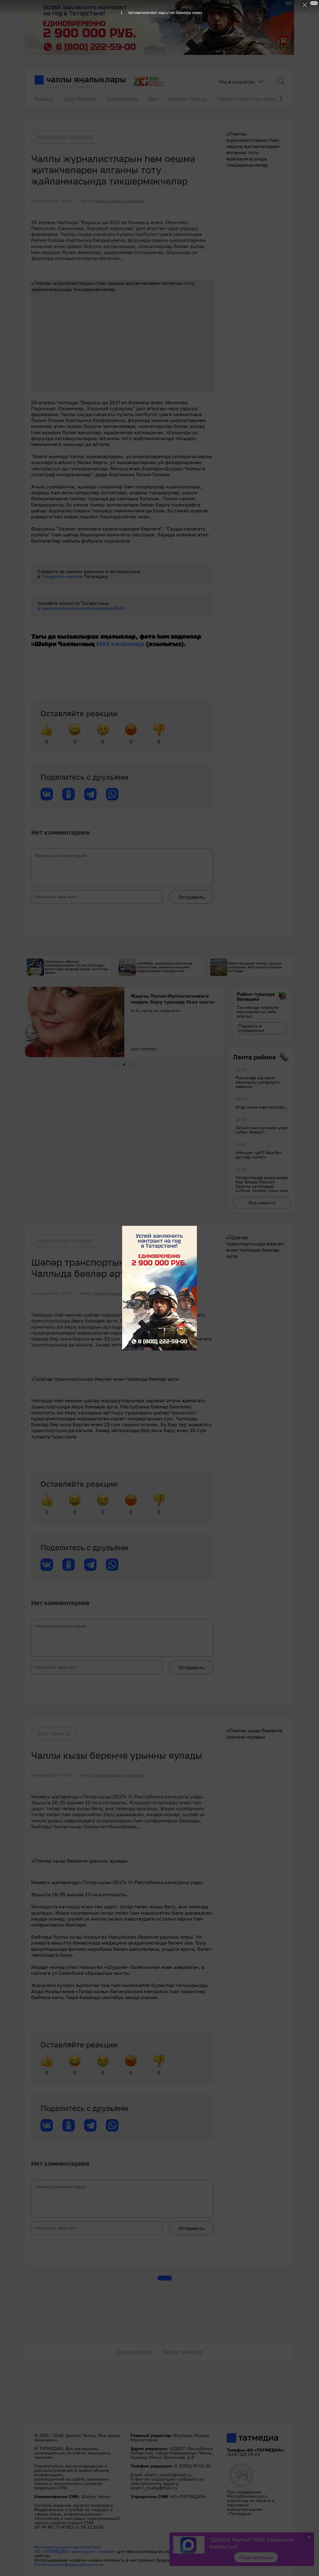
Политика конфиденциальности (69, 2564)
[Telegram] (90, 794)
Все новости (262, 1203)
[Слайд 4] (130, 1065)
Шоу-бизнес (80, 99)
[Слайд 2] (118, 1065)
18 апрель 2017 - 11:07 (51, 1293)
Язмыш (44, 99)
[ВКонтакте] (47, 794)
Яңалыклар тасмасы (65, 137)
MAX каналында (120, 644)
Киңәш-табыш (188, 99)
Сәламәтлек (122, 99)
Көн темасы (54, 1734)
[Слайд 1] (112, 1065)
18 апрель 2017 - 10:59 (51, 1775)
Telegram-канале (63, 576)
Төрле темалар (183, 2352)
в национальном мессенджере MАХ (81, 608)
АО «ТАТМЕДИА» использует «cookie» (75, 2551)
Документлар (135, 2352)
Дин (153, 99)
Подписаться (256, 2557)
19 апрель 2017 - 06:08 (51, 201)
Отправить (191, 897)
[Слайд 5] (137, 1065)
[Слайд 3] (124, 1065)
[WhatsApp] (112, 794)
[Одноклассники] (69, 794)
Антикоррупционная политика (67, 2547)
